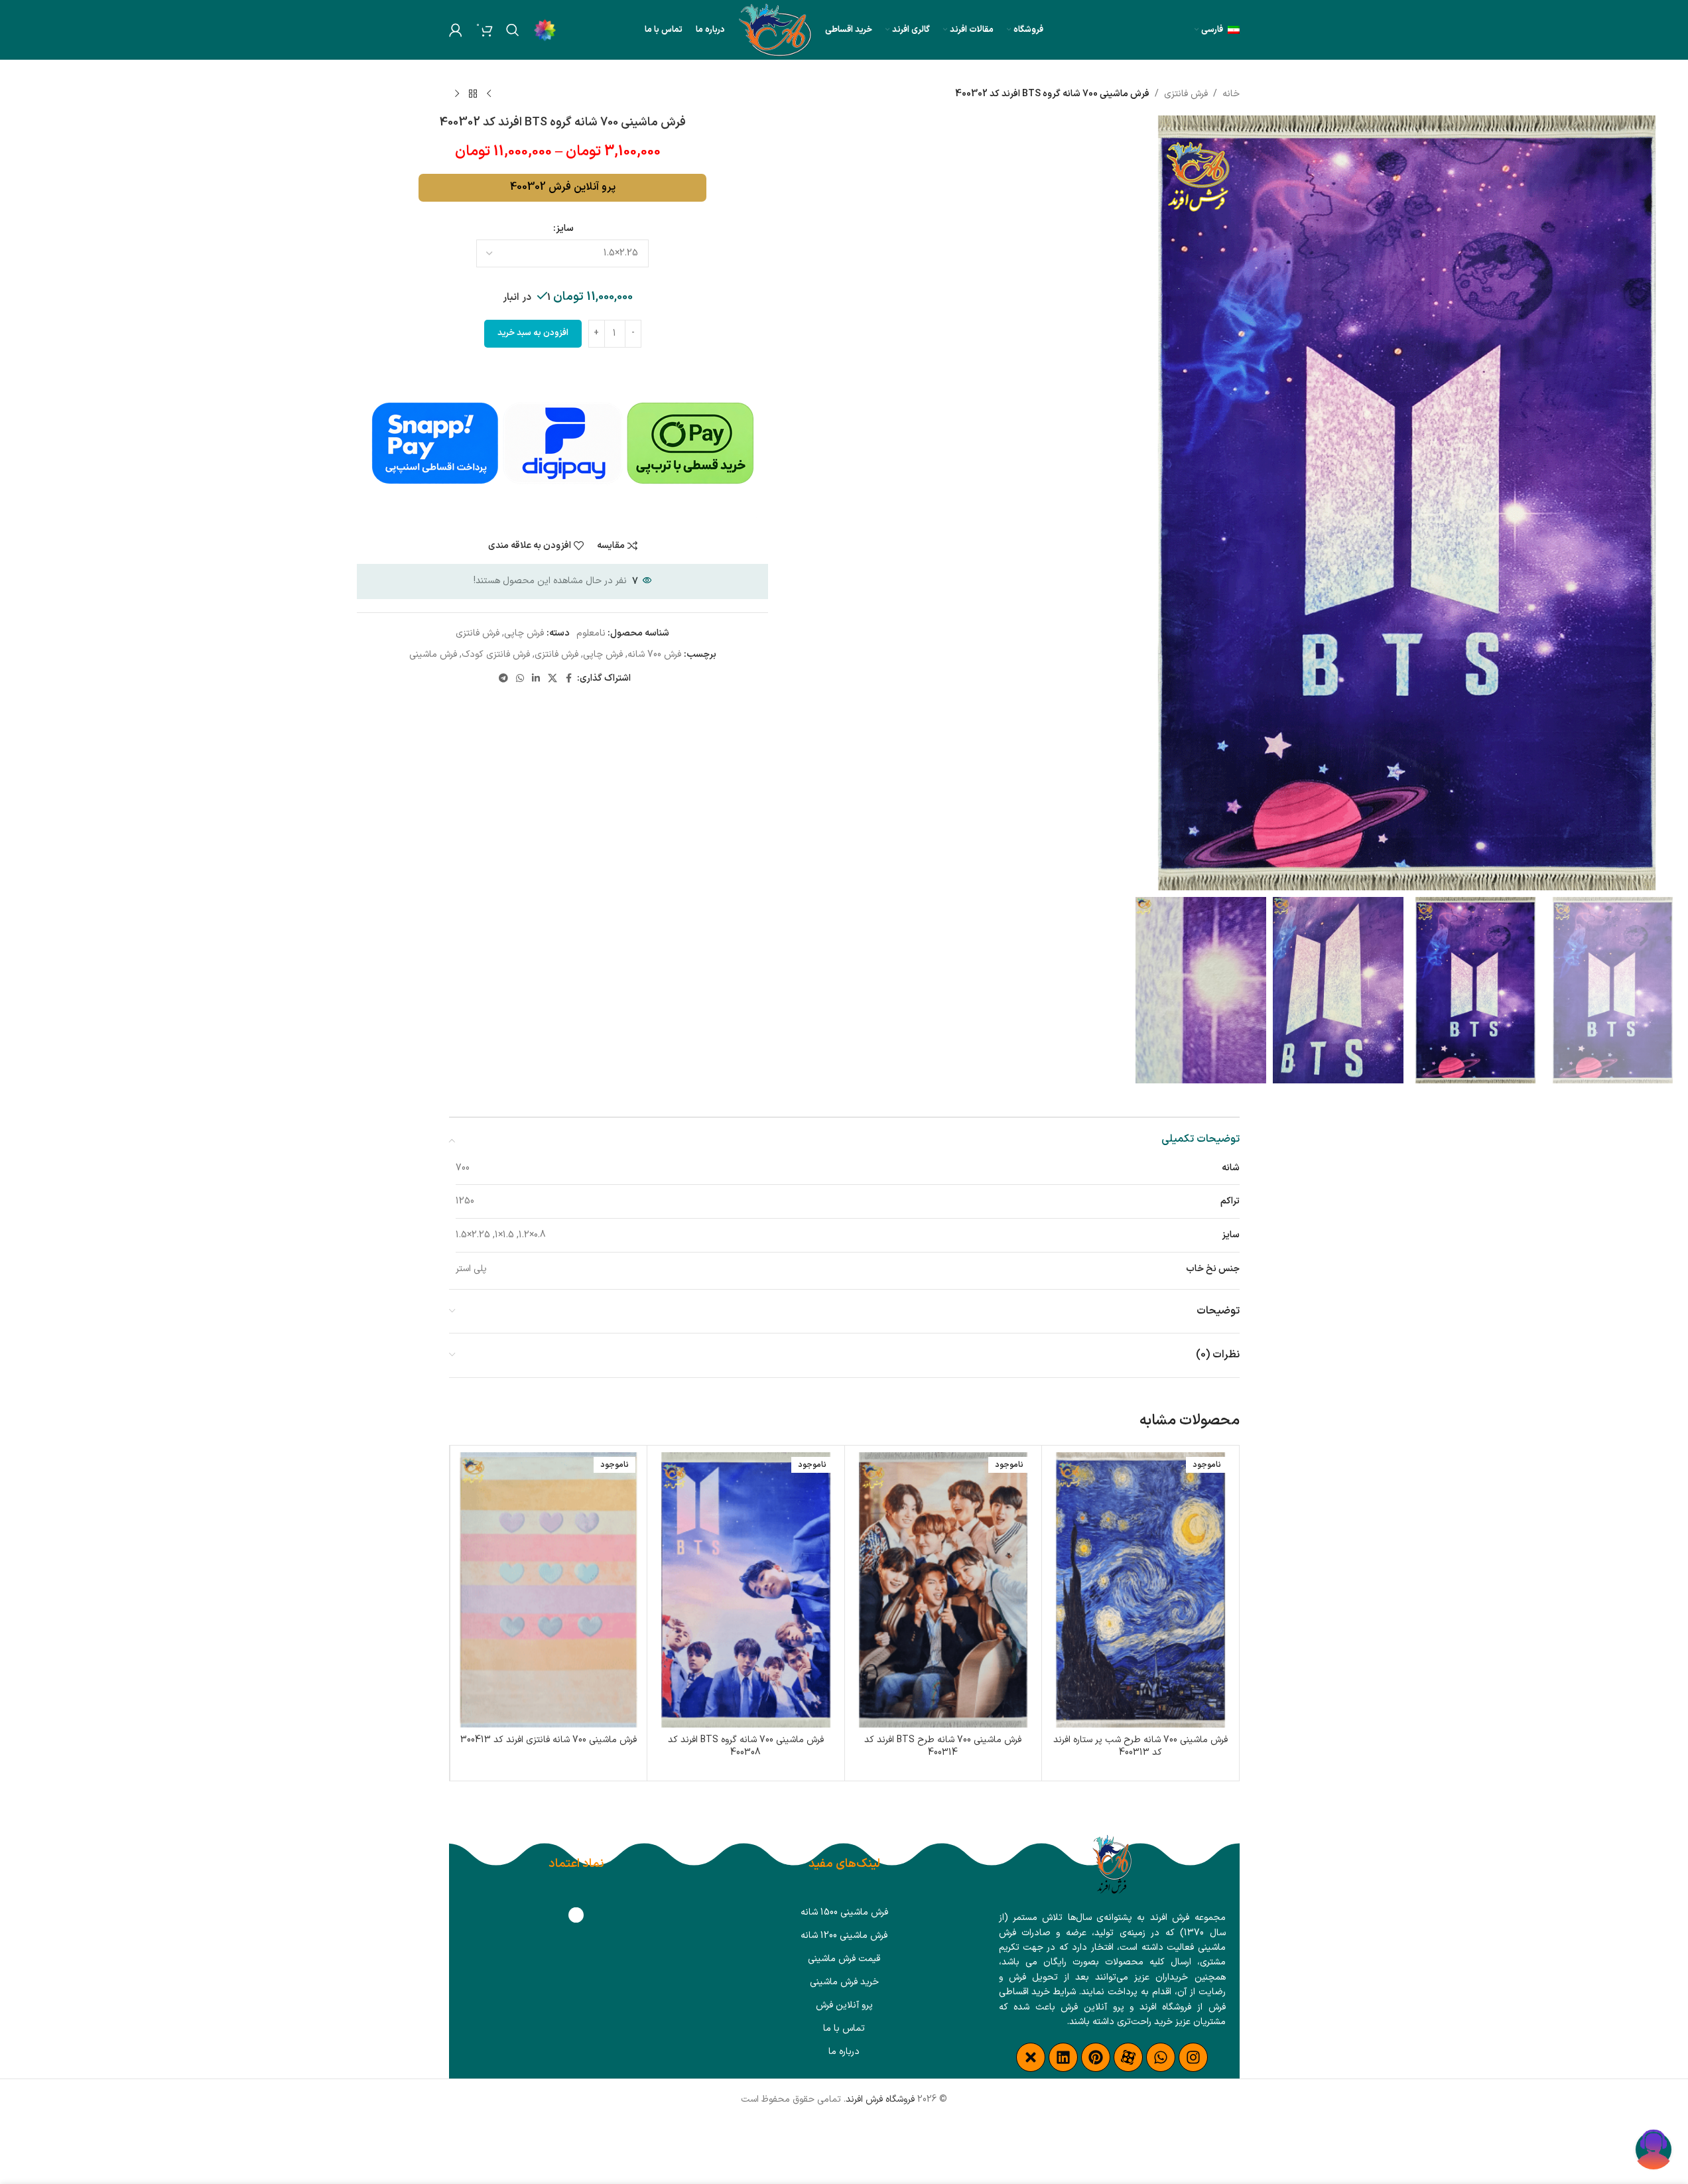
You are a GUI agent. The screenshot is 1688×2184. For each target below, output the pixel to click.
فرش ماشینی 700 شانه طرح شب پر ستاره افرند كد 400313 (1140, 1746)
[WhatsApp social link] (520, 679)
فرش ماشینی (433, 654)
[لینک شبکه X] (552, 679)
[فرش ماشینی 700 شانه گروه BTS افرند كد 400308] (746, 1590)
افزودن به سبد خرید (533, 333)
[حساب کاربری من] (456, 30)
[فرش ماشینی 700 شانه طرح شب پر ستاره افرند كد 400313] (1140, 1590)
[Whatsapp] (1161, 2057)
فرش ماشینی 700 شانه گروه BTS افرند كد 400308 (746, 1746)
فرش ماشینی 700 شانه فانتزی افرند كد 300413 (549, 1740)
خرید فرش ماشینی (844, 1982)
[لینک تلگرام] (503, 679)
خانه (1231, 94)
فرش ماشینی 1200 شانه (844, 1936)
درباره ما (844, 2052)
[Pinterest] (1096, 2057)
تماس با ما (844, 2028)
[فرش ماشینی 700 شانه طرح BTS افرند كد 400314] (943, 1590)
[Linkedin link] (536, 679)
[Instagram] (1193, 2057)
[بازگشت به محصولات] (473, 94)
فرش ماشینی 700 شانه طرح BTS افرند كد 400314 (943, 1746)
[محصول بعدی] (457, 94)
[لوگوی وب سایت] (775, 30)
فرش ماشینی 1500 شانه (844, 1912)
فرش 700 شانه (654, 654)
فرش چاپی (524, 633)
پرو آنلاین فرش (844, 2005)
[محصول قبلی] (489, 94)
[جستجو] (513, 30)
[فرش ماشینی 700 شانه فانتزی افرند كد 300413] (549, 1590)
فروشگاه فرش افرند (880, 2099)
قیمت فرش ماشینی (844, 1959)
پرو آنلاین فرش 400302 (563, 187)
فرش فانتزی (1186, 94)
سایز (565, 229)
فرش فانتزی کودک (496, 654)
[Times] (1031, 2057)
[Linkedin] (1063, 2057)
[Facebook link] (569, 679)
